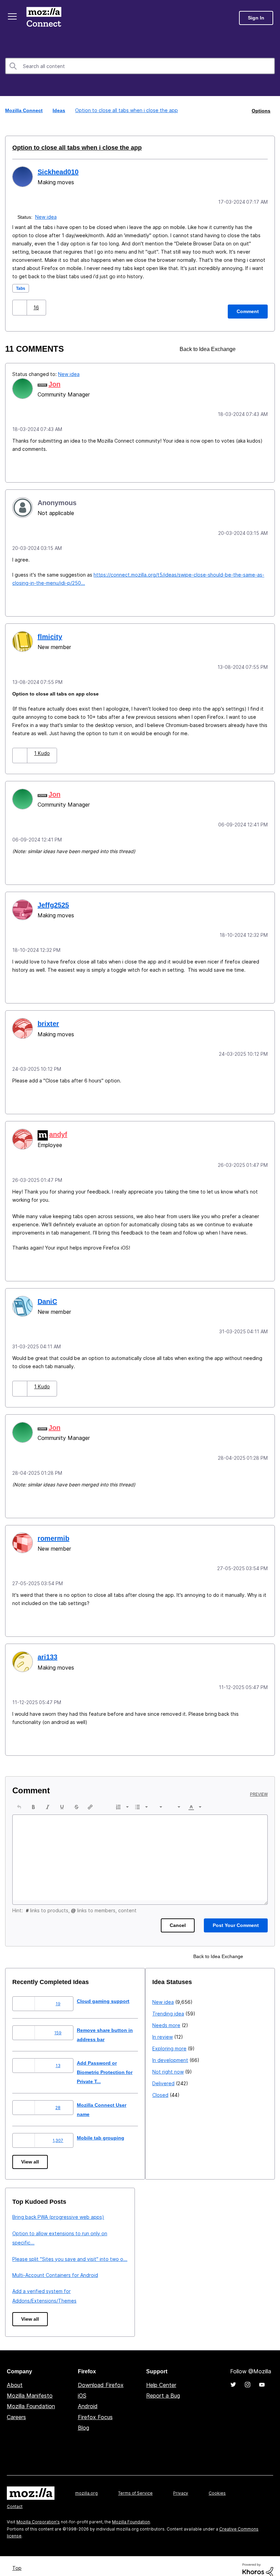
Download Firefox (101, 2376)
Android (88, 2398)
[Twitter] (233, 2376)
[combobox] (140, 66)
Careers (16, 2409)
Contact (15, 2498)
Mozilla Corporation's (38, 2513)
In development (30, 2271)
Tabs (21, 287)
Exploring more (29, 2259)
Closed (20, 2306)
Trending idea (28, 2224)
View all (31, 2153)
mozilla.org (86, 2485)
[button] (20, 306)
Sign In (256, 18)
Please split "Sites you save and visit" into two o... (210, 2250)
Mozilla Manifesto (30, 2387)
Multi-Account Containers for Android (195, 2267)
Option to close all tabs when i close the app (69, 147)
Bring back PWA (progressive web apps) (198, 2208)
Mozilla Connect (45, 18)
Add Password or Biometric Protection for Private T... (112, 2064)
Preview (259, 1786)
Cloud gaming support (109, 1992)
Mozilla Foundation (31, 2398)
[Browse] (13, 16)
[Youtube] (262, 2376)
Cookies (217, 2485)
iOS (82, 2387)
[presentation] (19, 1798)
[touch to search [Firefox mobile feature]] (250, 348)
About (15, 2376)
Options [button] (261, 110)
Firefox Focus (95, 2409)
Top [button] (18, 2559)
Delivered (23, 2294)
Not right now (28, 2283)
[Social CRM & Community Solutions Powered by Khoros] (258, 2561)
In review (23, 2248)
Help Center (161, 2376)
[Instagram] (248, 2376)
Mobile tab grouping (106, 2129)
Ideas (60, 110)
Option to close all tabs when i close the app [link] (126, 110)
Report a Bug (163, 2387)
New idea (47, 216)
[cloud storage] (262, 348)
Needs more (26, 2236)
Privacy (181, 2485)
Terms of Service (135, 2485)
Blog (83, 2419)
